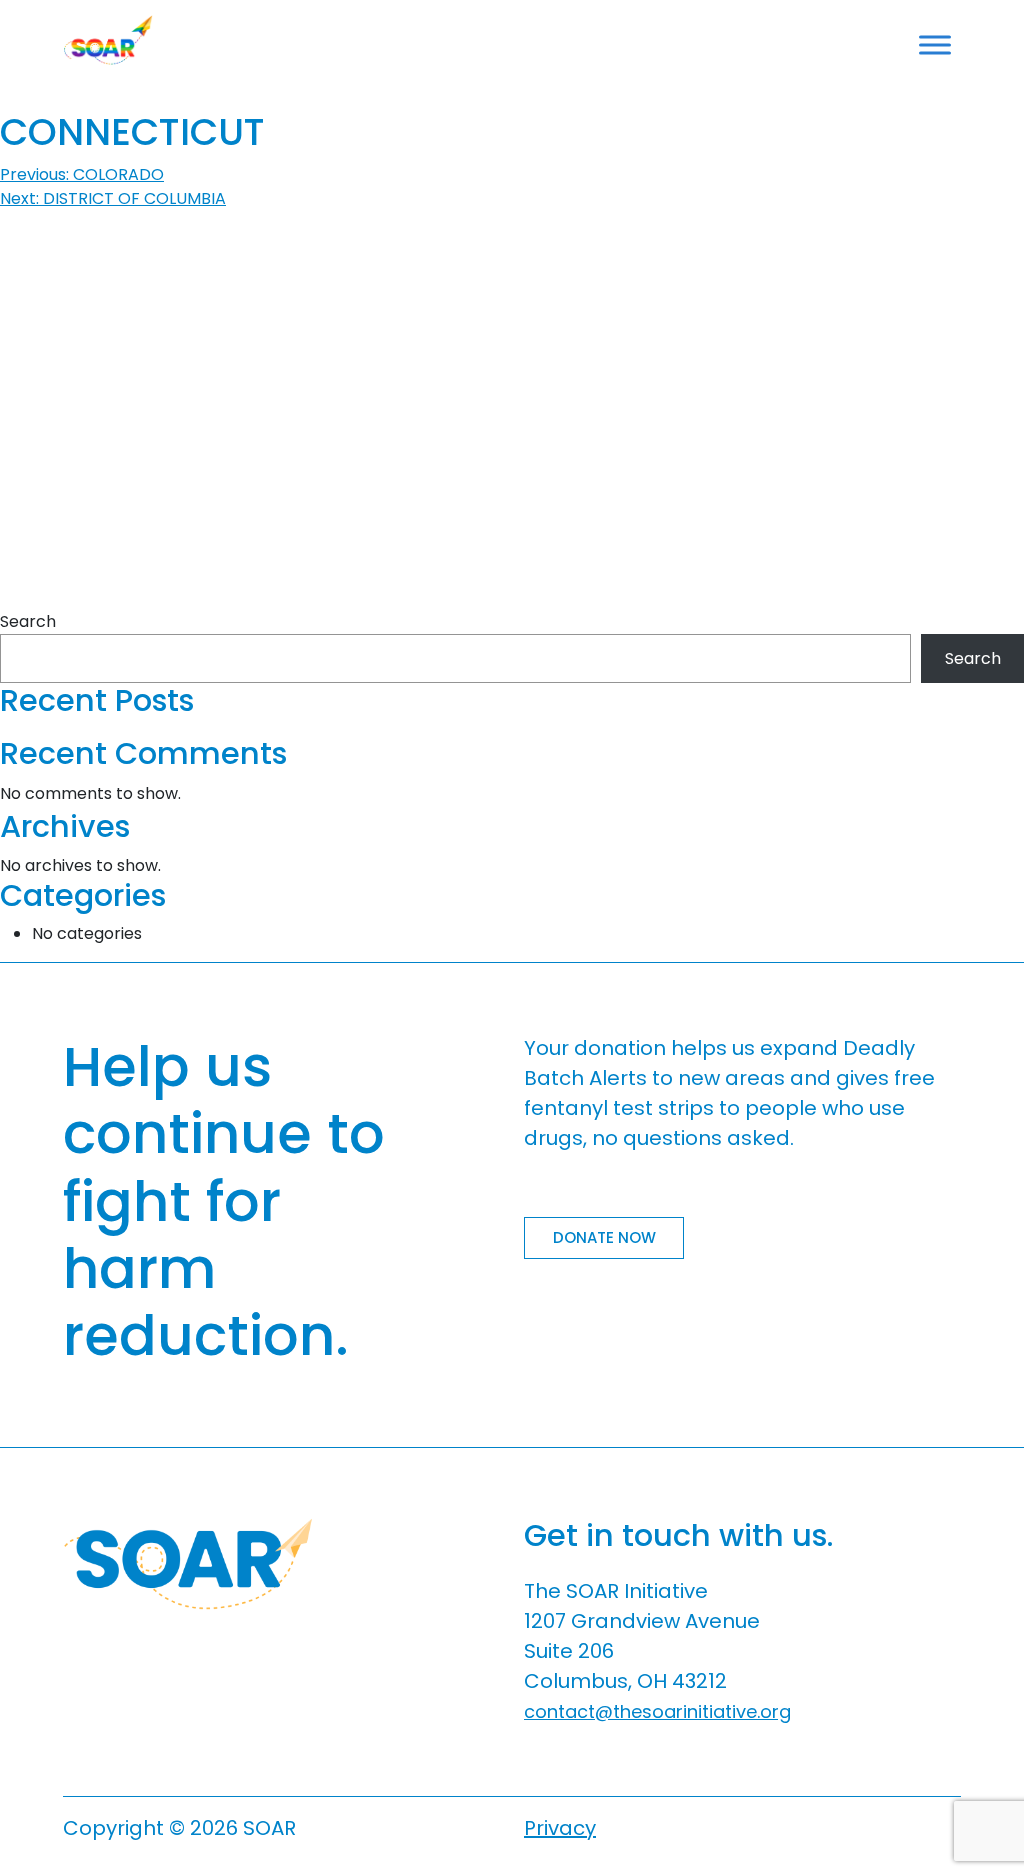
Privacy (560, 1828)
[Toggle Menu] (935, 44)
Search (28, 621)
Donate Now (604, 1237)
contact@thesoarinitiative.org (657, 1711)
